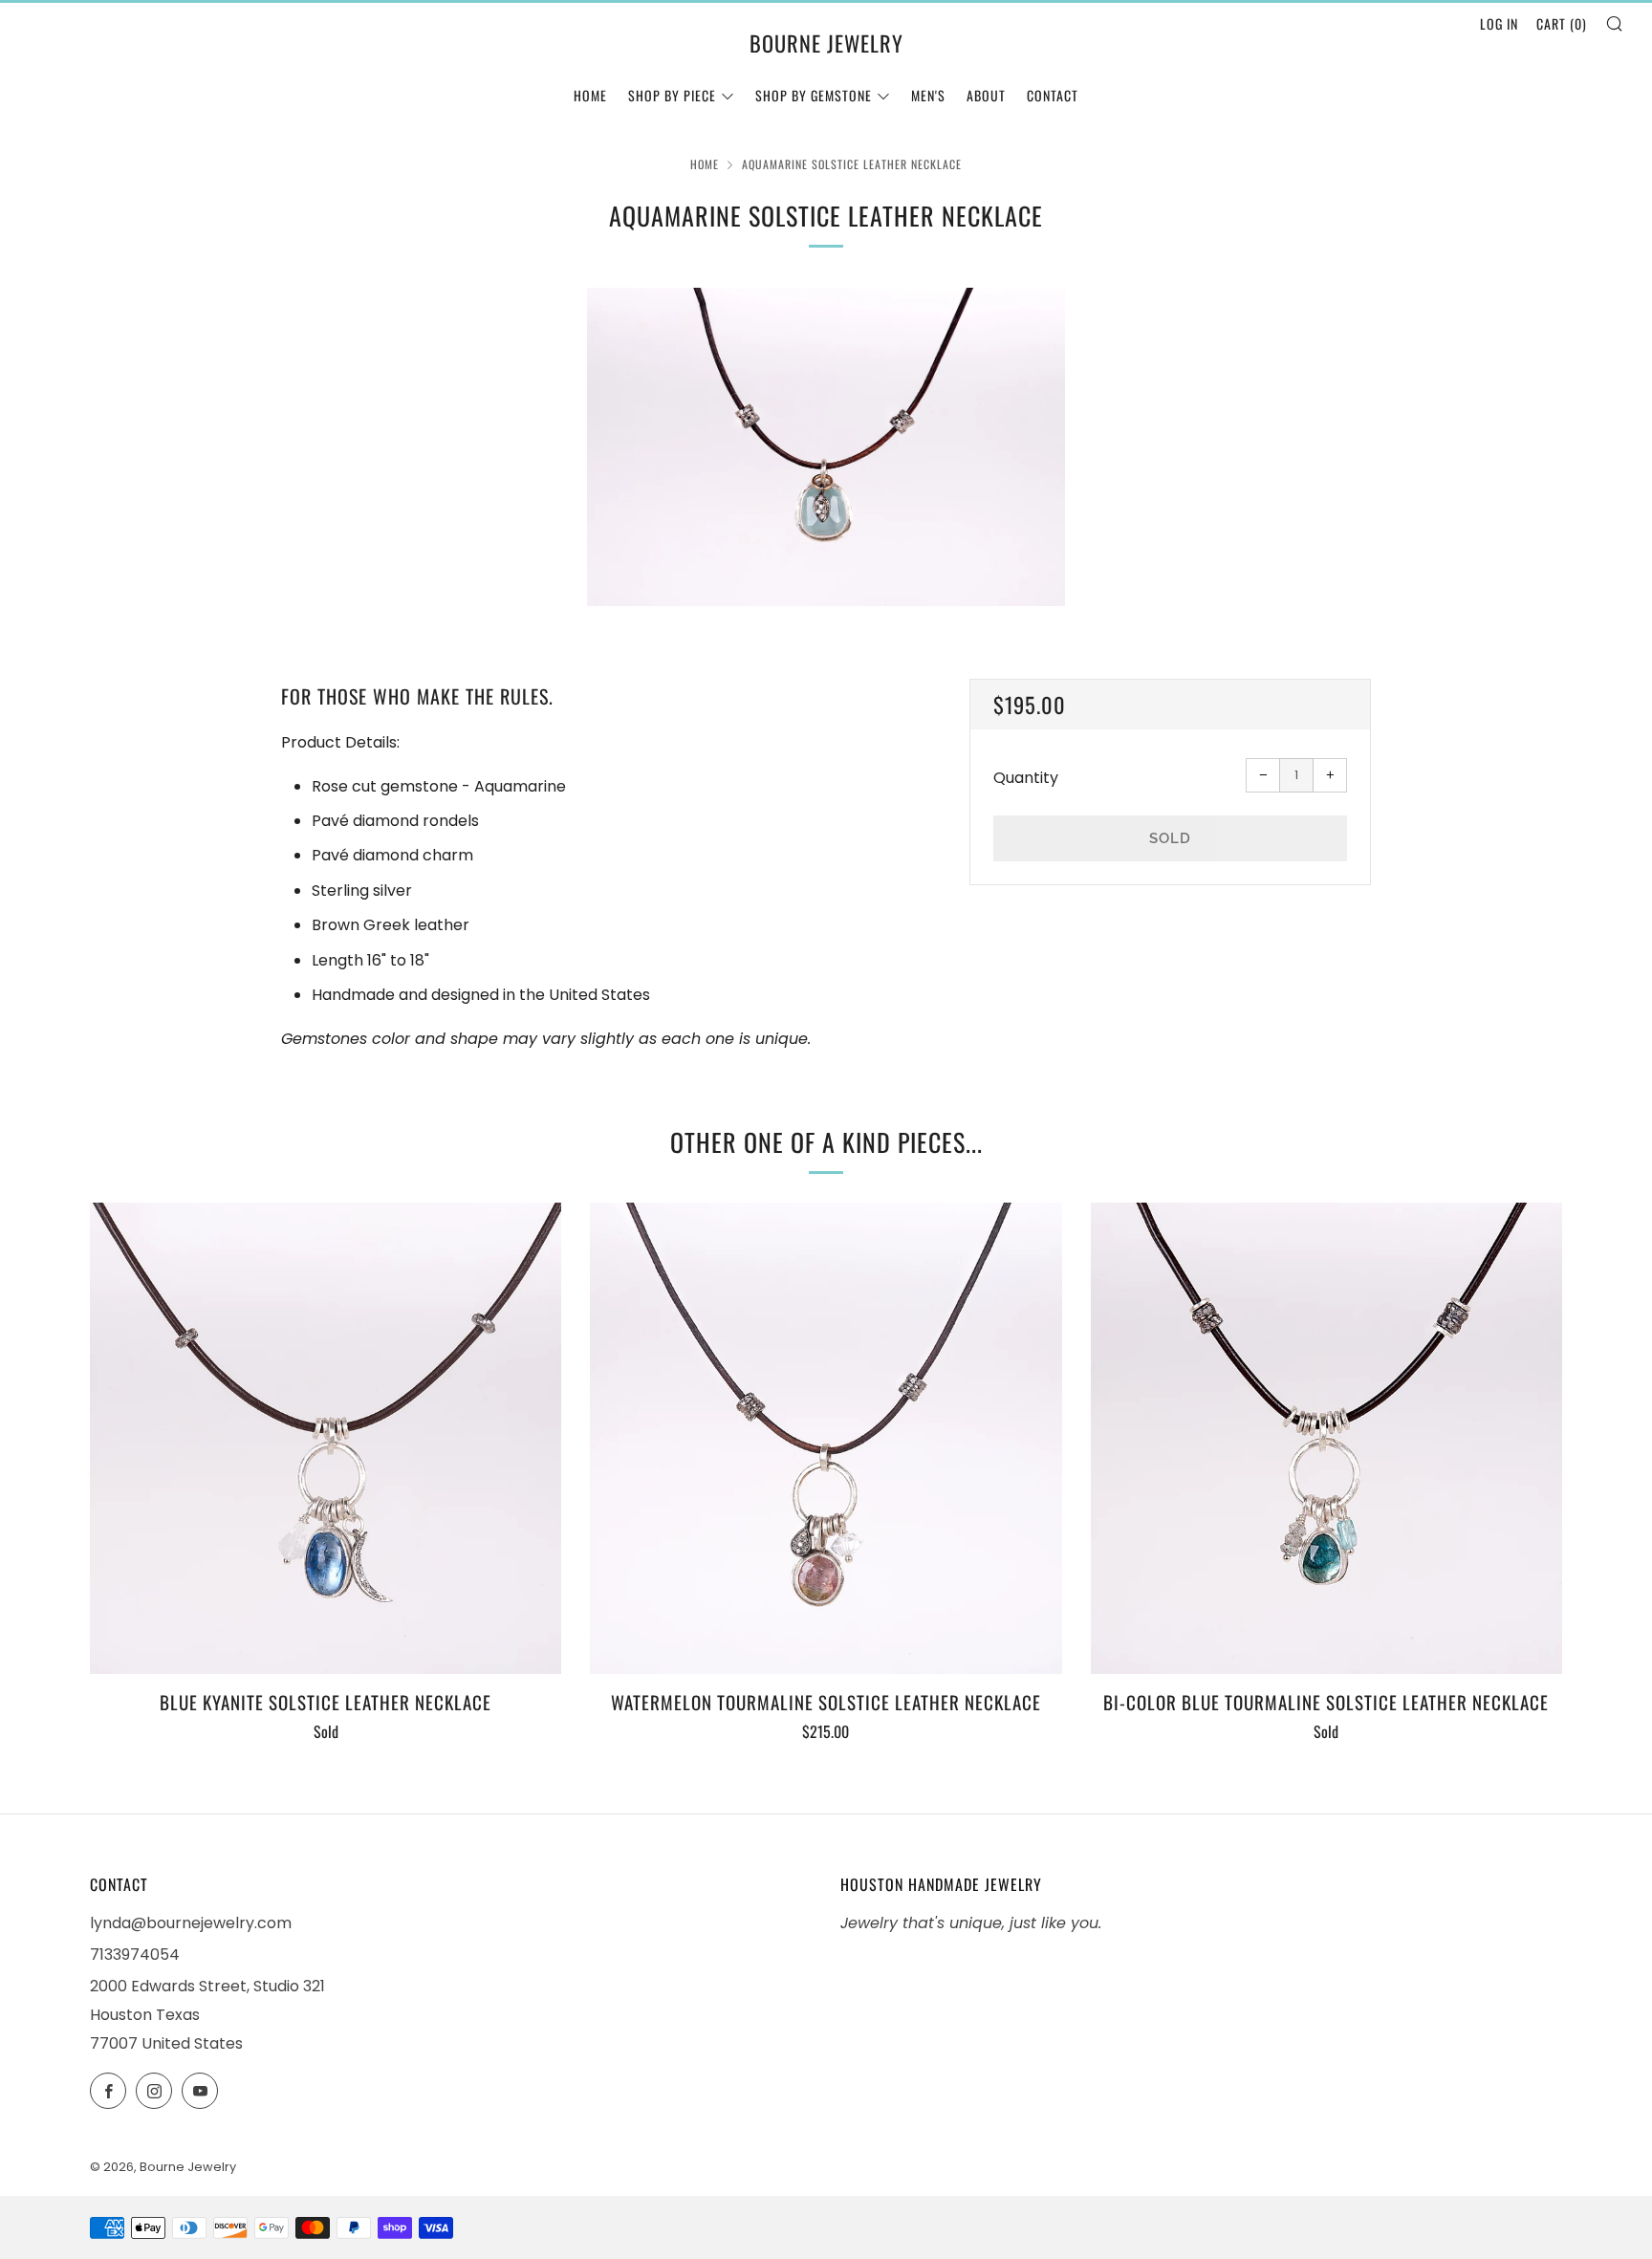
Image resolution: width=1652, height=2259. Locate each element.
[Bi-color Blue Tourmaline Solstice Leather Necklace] (1326, 1438)
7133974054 (135, 1955)
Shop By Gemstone (814, 95)
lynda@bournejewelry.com (191, 1923)
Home (590, 95)
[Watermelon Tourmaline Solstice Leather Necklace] (826, 1438)
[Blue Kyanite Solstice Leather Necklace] (326, 1438)
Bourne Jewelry (826, 43)
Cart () (1562, 23)
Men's (928, 95)
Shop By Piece (672, 95)
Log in (1499, 23)
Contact (1053, 95)
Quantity (1026, 778)
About (986, 95)
